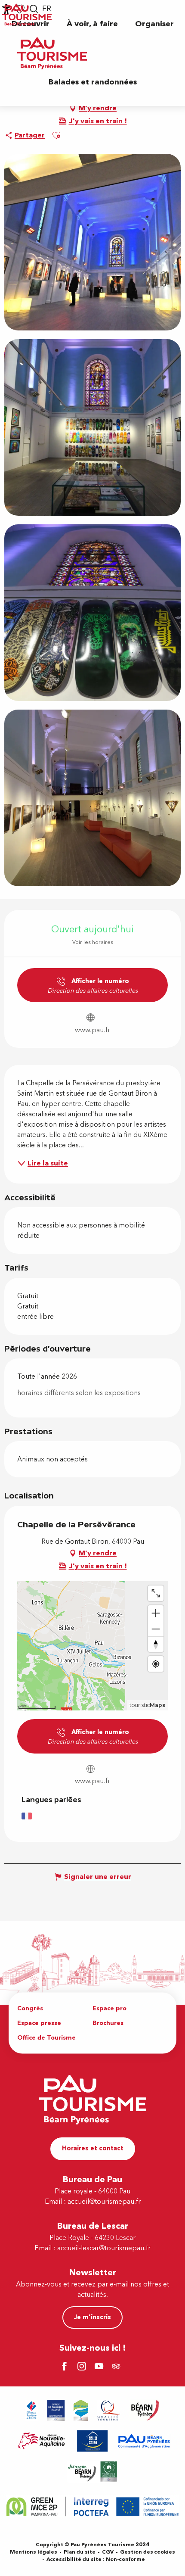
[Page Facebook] (66, 2367)
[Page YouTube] (100, 2367)
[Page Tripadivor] (117, 2367)
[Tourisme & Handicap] (92, 2441)
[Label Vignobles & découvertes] (92, 2472)
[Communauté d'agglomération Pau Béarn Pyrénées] (144, 2441)
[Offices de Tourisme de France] (32, 2410)
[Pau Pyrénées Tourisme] (52, 53)
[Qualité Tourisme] (109, 2410)
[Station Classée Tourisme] (81, 2410)
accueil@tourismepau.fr (104, 2202)
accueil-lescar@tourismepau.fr (104, 2248)
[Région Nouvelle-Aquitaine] (42, 2441)
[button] (92, 24)
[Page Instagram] (83, 2367)
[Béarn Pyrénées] (145, 2410)
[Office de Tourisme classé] (56, 2410)
